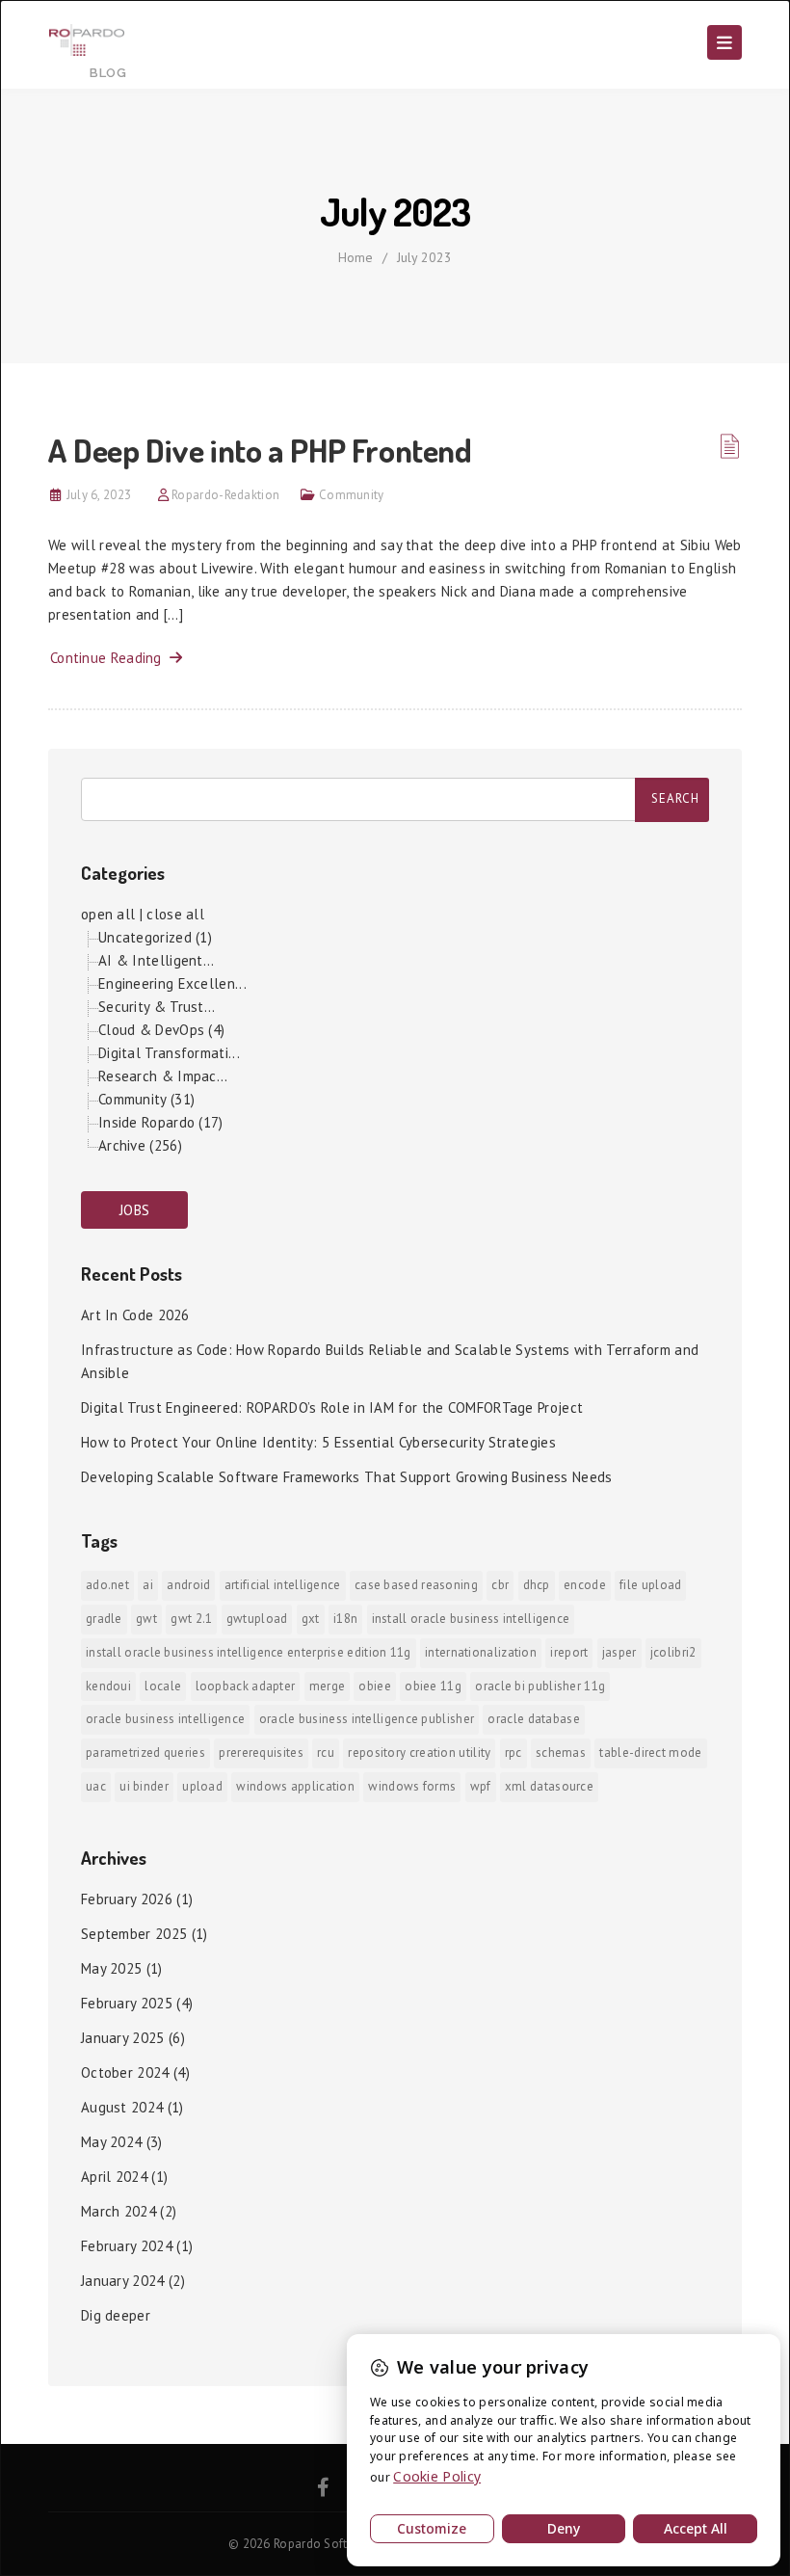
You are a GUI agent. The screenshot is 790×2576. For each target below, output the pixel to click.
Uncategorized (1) (155, 937)
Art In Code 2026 (135, 1315)
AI (148, 1585)
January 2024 (123, 2281)
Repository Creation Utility (419, 1753)
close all (175, 914)
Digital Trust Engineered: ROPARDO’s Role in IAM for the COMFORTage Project (332, 1408)
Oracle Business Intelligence (165, 1719)
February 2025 (127, 2003)
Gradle (104, 1619)
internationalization (481, 1652)
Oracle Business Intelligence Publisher (367, 1719)
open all (108, 914)
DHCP (537, 1585)
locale (163, 1686)
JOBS (134, 1210)
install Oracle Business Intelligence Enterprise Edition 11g (249, 1652)
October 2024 (125, 2072)
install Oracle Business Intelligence (471, 1619)
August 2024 (122, 2107)
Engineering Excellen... (172, 983)
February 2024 (127, 2246)
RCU (326, 1753)
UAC (96, 1786)
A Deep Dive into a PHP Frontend (260, 450)
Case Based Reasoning (416, 1585)
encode (585, 1585)
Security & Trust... (157, 1007)
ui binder (144, 1786)
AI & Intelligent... (157, 960)
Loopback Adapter (246, 1686)
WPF (481, 1786)
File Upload (650, 1585)
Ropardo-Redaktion (225, 495)
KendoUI (108, 1686)
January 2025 (123, 2038)
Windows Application (295, 1786)
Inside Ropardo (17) (161, 1122)
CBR (500, 1585)
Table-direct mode (650, 1753)
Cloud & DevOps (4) (161, 1030)
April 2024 (114, 2177)
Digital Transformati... (169, 1053)
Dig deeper (116, 2315)
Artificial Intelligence (283, 1585)
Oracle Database (534, 1719)
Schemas (561, 1753)
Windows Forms (412, 1786)
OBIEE (375, 1686)
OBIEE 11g (433, 1686)
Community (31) (146, 1099)
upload (202, 1786)
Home (355, 257)
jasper (619, 1652)
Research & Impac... (163, 1076)
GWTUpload (257, 1619)
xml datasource (549, 1786)
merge (328, 1686)
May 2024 (111, 2142)
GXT (311, 1619)
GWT (146, 1619)
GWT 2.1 (191, 1619)
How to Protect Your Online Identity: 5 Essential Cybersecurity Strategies (318, 1442)
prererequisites (261, 1753)
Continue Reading (110, 658)
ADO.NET (107, 1585)
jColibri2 (673, 1652)
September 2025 (134, 1934)
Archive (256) (140, 1145)
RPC (513, 1753)
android (188, 1585)
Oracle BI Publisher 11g (540, 1686)
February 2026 (127, 1899)
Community (352, 495)
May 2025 (111, 1968)
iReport (569, 1652)
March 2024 (118, 2211)
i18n (345, 1619)
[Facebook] (323, 2490)
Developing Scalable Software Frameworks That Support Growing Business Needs (347, 1477)
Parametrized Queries (145, 1753)
